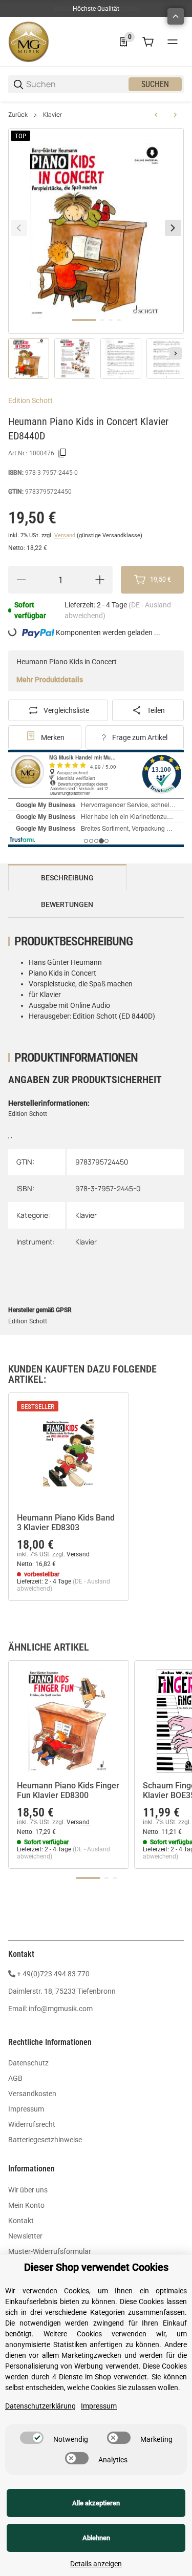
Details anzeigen (96, 2564)
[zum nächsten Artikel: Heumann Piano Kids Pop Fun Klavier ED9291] (175, 115)
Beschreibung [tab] (67, 878)
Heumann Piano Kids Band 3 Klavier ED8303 (66, 1523)
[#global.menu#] (173, 42)
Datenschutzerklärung (40, 2406)
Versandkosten (32, 2094)
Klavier (52, 115)
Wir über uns (28, 2190)
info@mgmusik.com (61, 2009)
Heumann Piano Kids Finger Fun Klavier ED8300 (68, 1790)
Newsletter (25, 2236)
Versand (66, 535)
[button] (69, 1453)
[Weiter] (176, 353)
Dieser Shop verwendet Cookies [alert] (96, 2267)
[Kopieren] (62, 453)
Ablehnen (96, 2538)
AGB (15, 2078)
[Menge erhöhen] (100, 580)
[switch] (32, 2438)
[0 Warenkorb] (148, 42)
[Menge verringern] (21, 580)
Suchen (155, 84)
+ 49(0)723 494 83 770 (53, 1974)
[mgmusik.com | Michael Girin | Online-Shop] (29, 41)
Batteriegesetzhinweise (45, 2140)
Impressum (26, 2109)
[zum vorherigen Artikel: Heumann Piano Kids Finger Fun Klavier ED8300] (156, 115)
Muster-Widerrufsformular (50, 2251)
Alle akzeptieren (96, 2503)
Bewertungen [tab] (67, 904)
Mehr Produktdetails (50, 680)
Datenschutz (28, 2063)
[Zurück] (19, 228)
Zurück (18, 115)
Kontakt (21, 2221)
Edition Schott (30, 400)
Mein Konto (26, 2205)
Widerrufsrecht (32, 2124)
